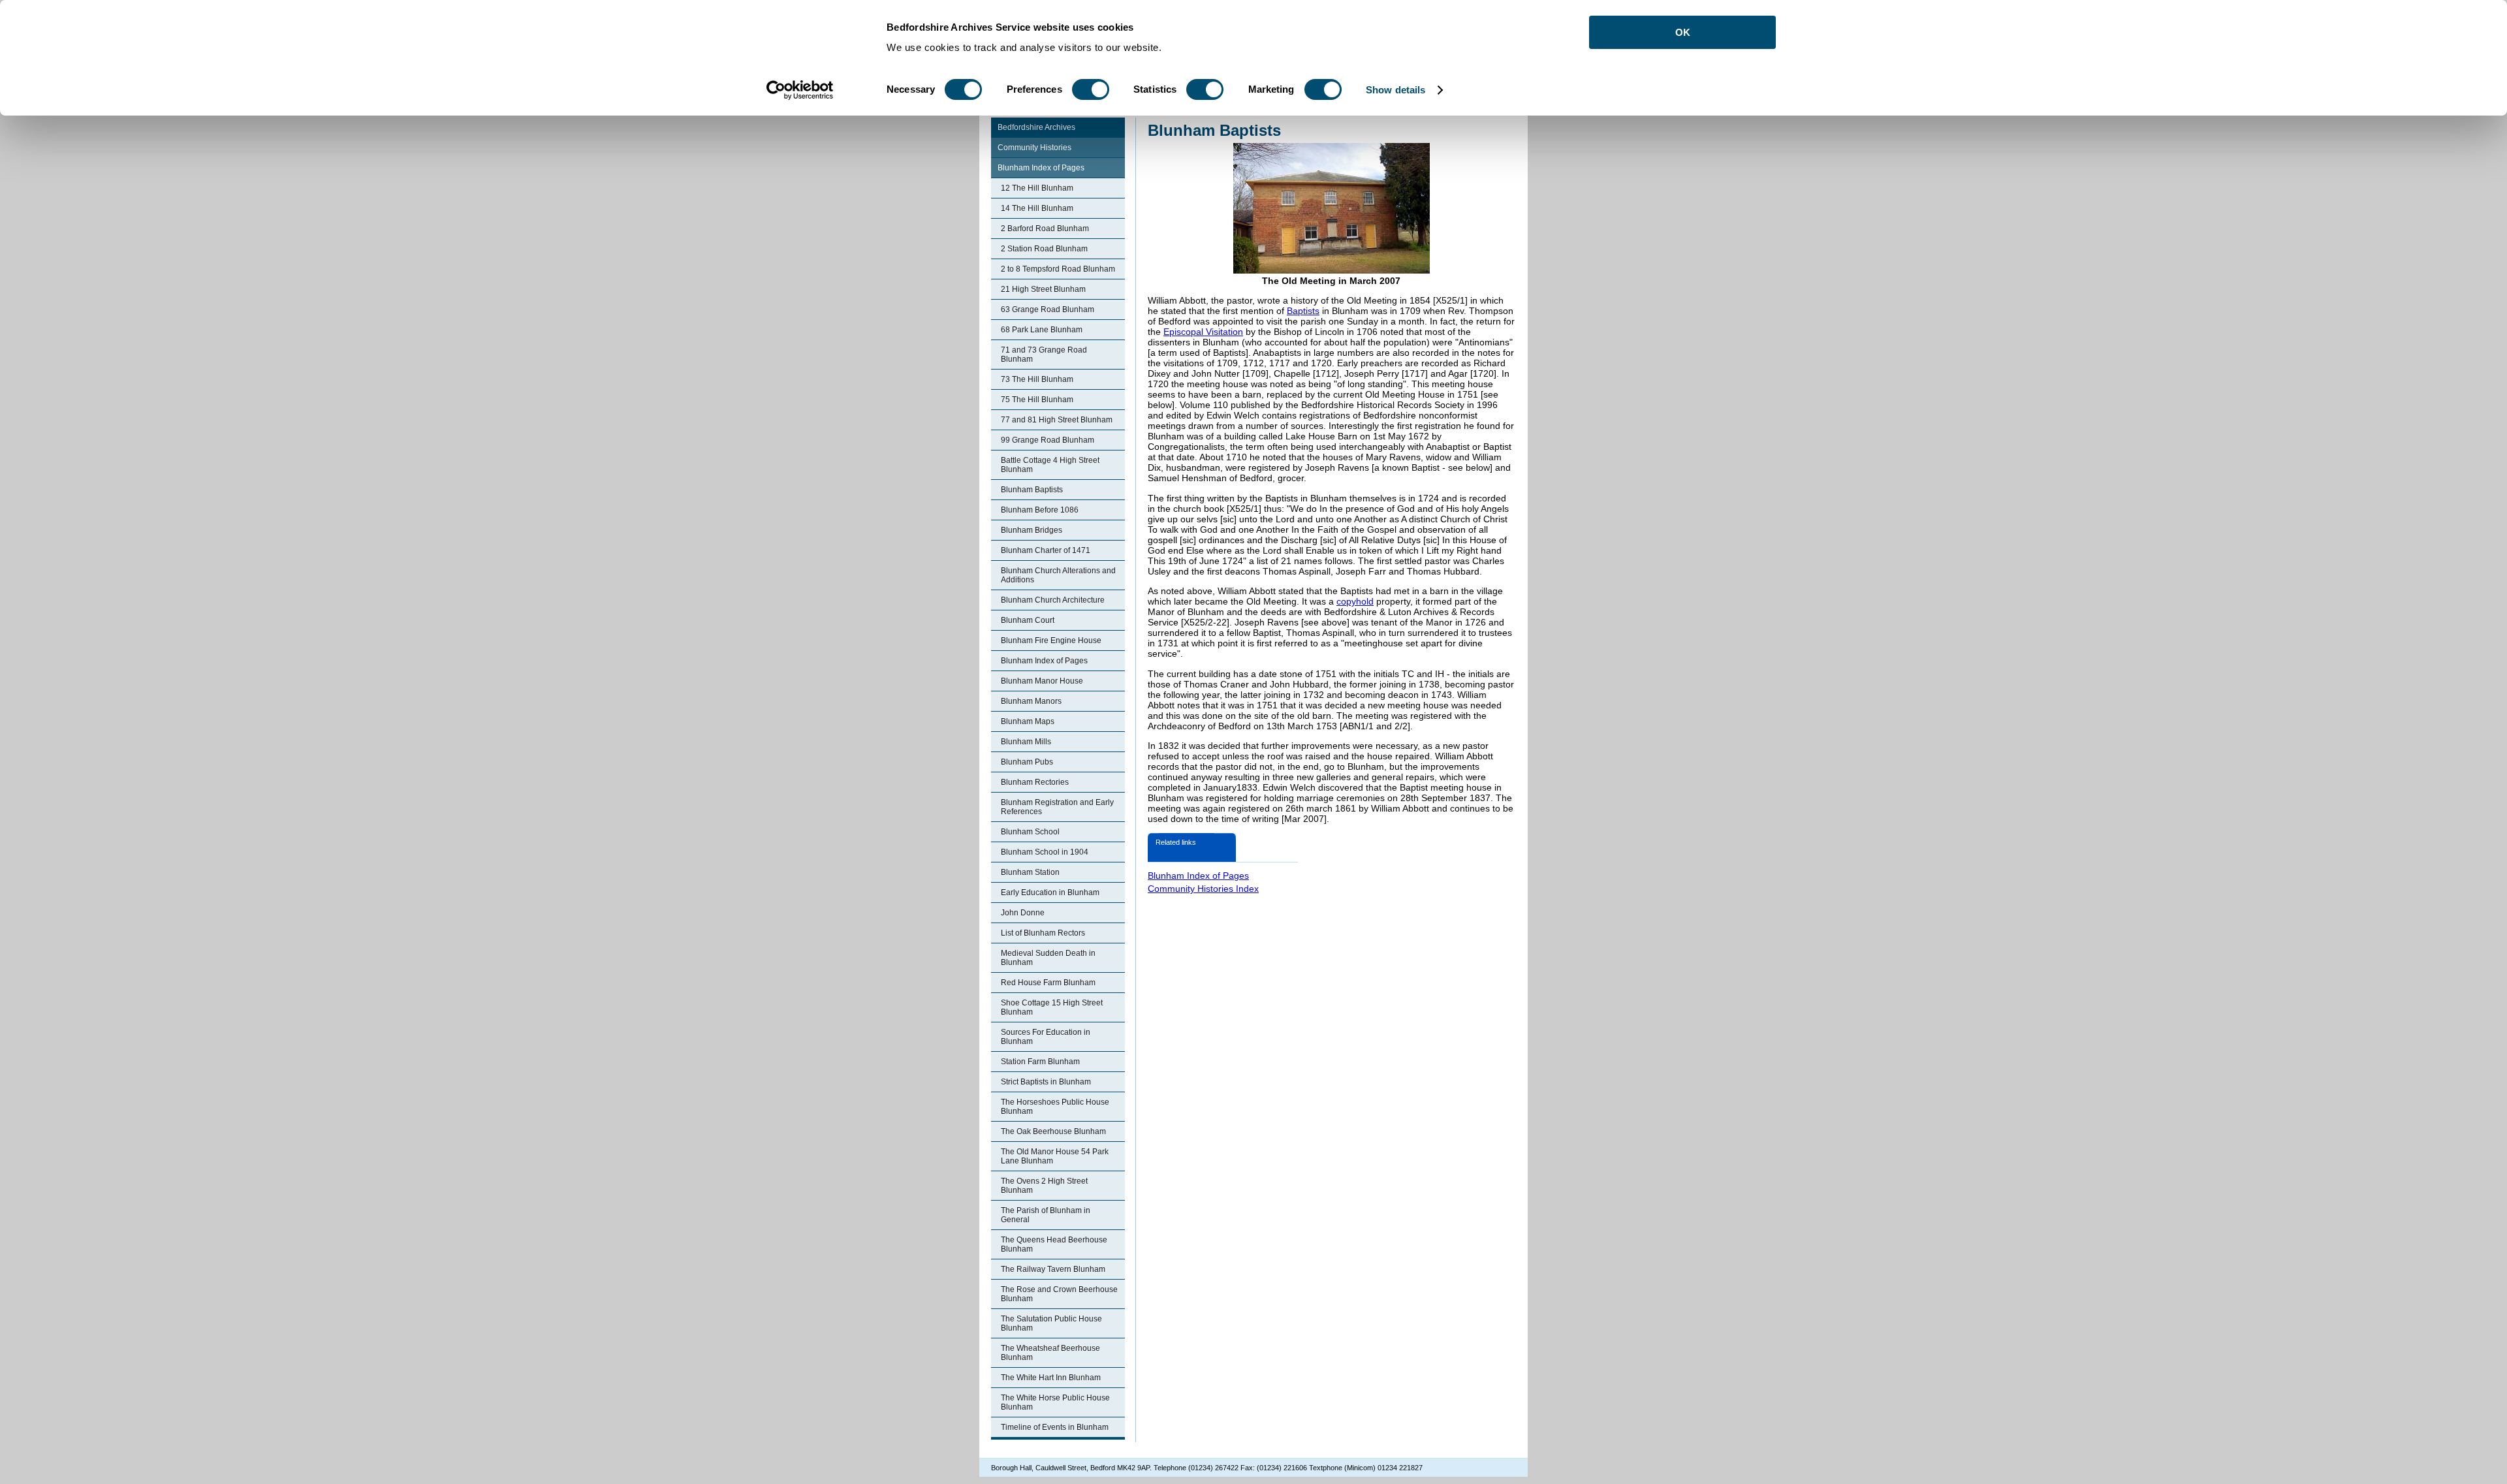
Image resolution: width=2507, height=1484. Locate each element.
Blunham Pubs (1027, 762)
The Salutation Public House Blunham (1051, 1323)
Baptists (1303, 311)
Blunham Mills (1026, 742)
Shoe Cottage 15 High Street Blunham (1052, 1007)
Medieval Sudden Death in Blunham (1048, 958)
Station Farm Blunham (1040, 1062)
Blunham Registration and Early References (1057, 807)
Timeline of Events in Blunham (1055, 1427)
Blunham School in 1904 (1045, 852)
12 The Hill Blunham (1037, 188)
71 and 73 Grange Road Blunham (1044, 355)
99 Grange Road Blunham (1048, 440)
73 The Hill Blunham (1037, 379)
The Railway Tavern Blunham (1053, 1269)
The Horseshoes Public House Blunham (1055, 1107)
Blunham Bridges (1032, 530)
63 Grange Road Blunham (1048, 309)
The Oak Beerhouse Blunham (1053, 1131)
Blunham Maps (1028, 721)
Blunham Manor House (1042, 681)
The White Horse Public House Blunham (1055, 1402)
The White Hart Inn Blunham (1051, 1378)
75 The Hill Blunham (1037, 400)
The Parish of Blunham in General (1046, 1215)
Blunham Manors (1031, 701)
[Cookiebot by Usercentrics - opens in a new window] (800, 90)
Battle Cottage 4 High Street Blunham (1050, 465)
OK (1683, 32)
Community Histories (1034, 148)
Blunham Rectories (1035, 782)
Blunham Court (1028, 620)
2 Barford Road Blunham (1045, 229)
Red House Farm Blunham (1048, 983)
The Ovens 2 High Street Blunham (1044, 1186)
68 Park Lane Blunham (1042, 330)
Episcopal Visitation (1203, 332)
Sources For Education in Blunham (1046, 1037)
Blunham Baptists (1032, 490)
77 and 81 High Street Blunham (1057, 420)
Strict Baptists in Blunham (1046, 1082)
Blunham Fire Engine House (1051, 640)
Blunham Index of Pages (1041, 168)
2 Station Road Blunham (1044, 249)
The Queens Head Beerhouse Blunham (1054, 1244)
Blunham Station (1030, 872)
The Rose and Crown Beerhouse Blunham (1059, 1294)
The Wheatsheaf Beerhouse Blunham (1050, 1353)
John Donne (1023, 913)
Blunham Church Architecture (1053, 600)
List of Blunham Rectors (1043, 933)
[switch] (1091, 89)
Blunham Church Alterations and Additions (1058, 575)
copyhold (1355, 601)
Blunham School (1030, 832)
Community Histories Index (1203, 889)
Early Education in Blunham (1050, 892)
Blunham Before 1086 (1040, 510)
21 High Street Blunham (1043, 289)
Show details (1395, 90)
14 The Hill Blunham (1037, 208)
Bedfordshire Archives (1036, 127)
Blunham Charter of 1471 (1046, 550)
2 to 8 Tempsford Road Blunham (1058, 269)
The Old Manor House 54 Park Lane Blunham (1055, 1156)
